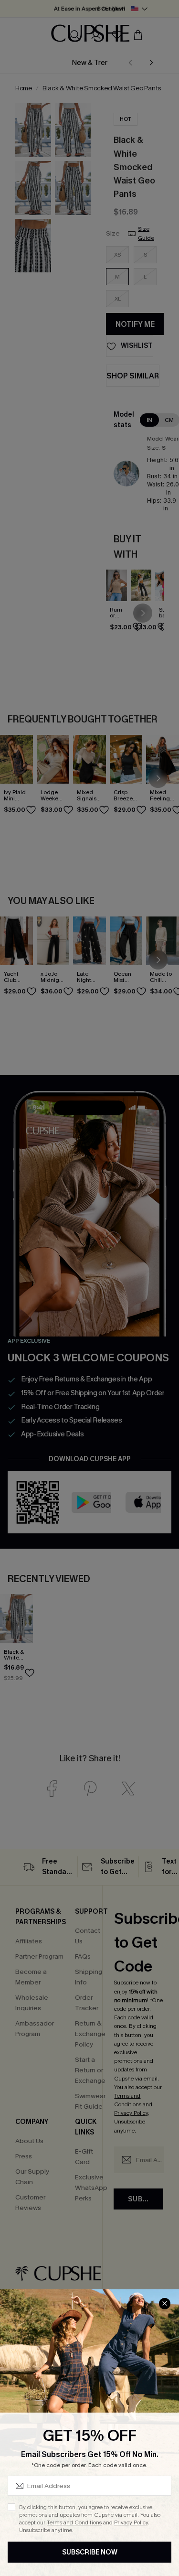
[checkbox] (11, 2507)
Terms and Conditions (74, 2522)
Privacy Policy (131, 2522)
